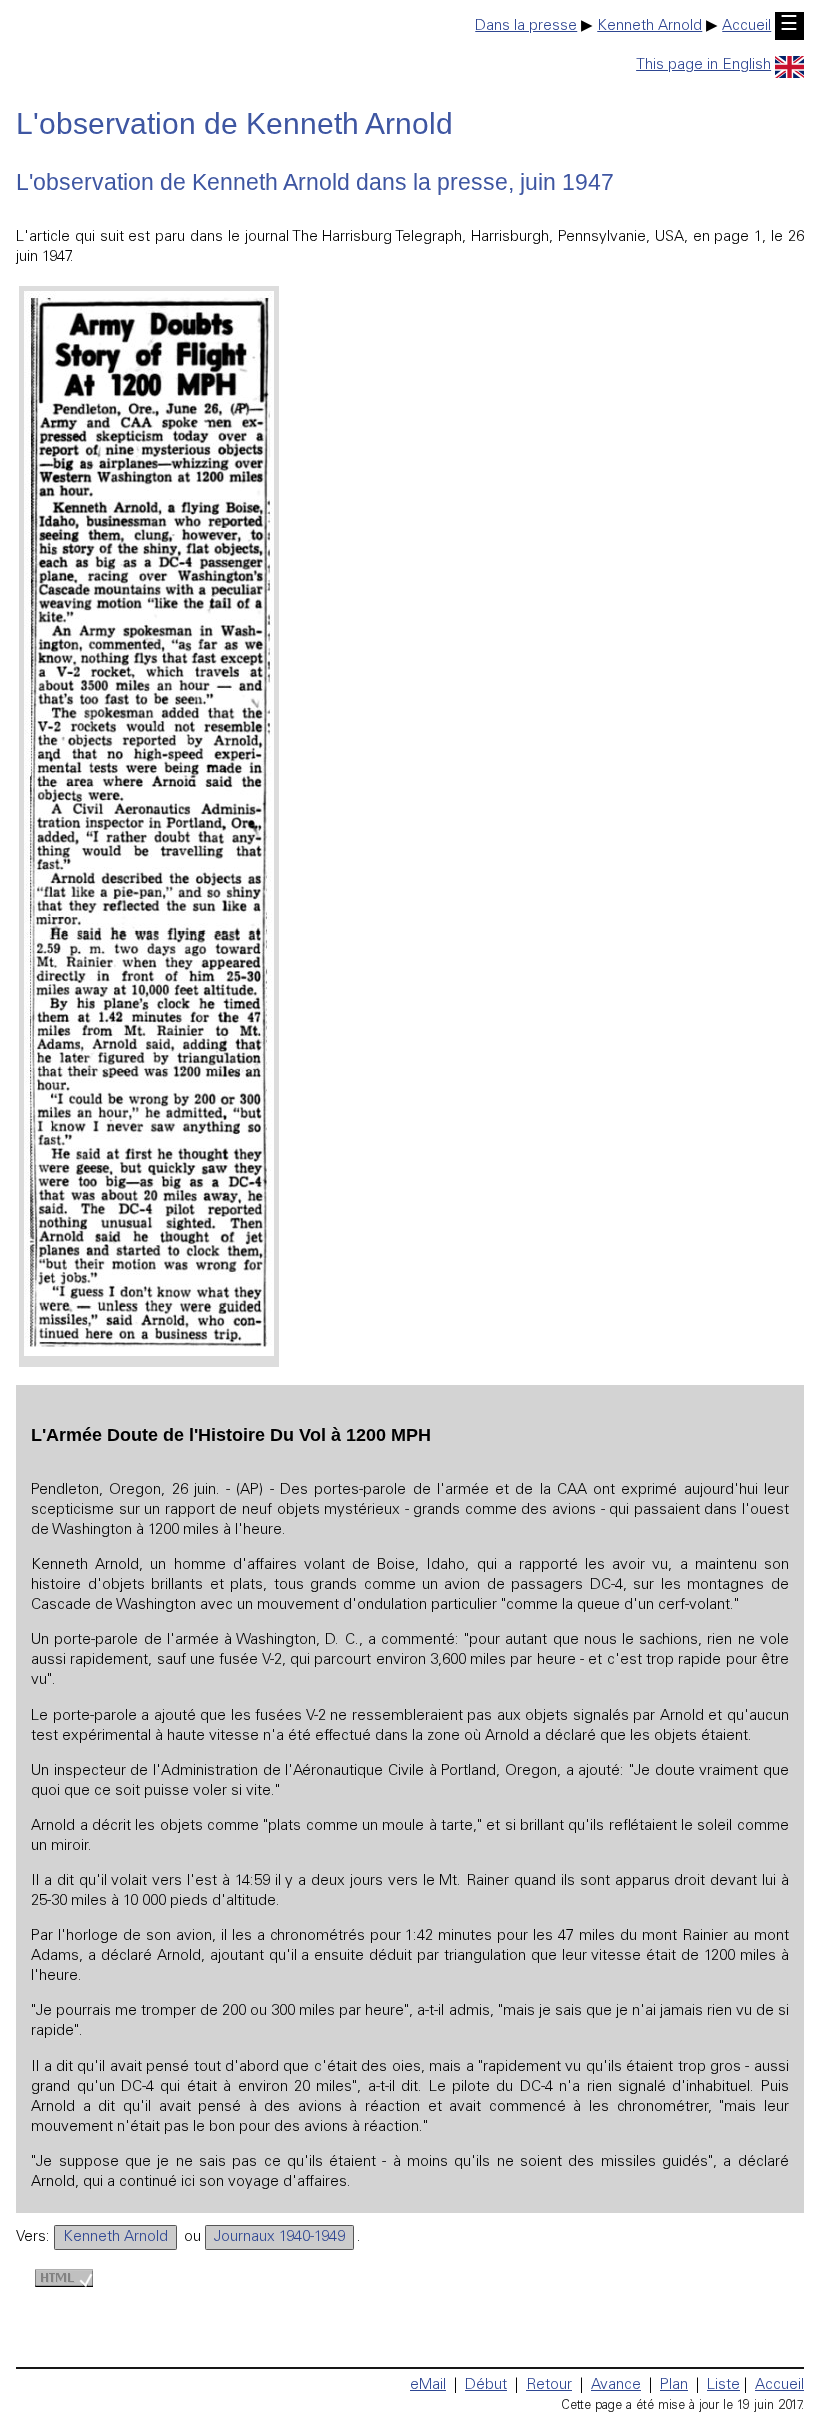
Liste (723, 2385)
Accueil (746, 26)
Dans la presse (526, 26)
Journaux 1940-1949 (279, 2237)
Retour (549, 2385)
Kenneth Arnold (649, 26)
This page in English (703, 65)
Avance (616, 2385)
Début (486, 2385)
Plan (674, 2385)
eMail (428, 2385)
